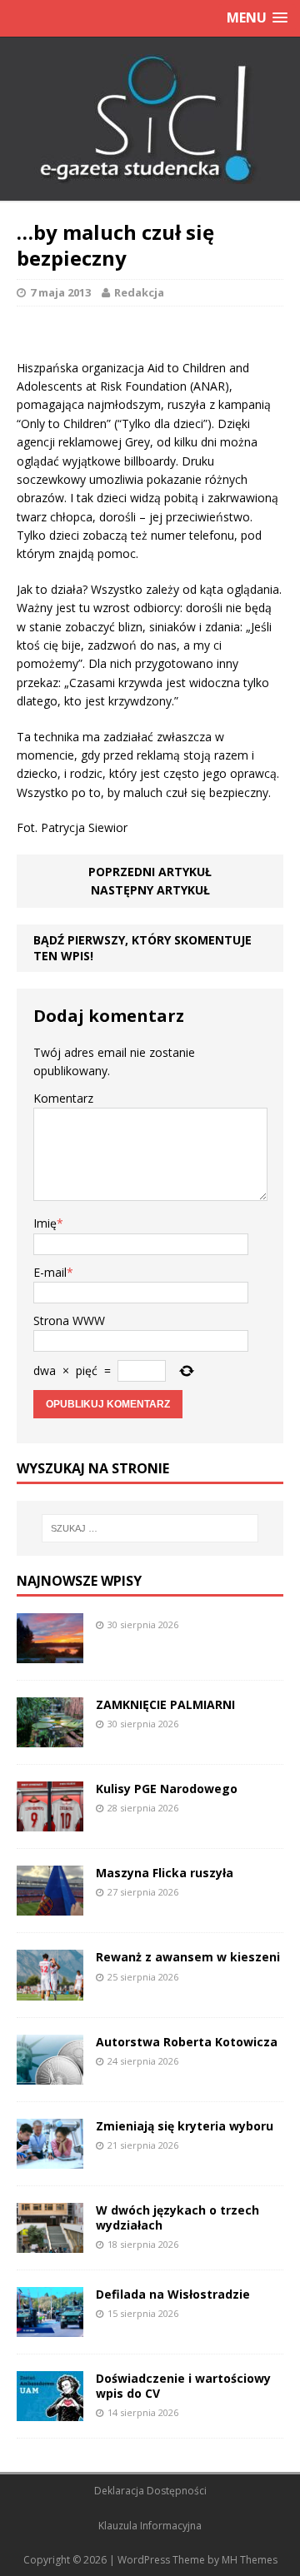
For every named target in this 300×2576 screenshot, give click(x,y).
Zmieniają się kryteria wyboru (185, 2126)
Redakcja (139, 292)
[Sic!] (150, 119)
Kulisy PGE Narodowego (167, 1789)
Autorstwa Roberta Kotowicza (187, 2042)
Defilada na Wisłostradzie (173, 2294)
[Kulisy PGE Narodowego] (50, 1822)
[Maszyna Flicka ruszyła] (50, 1906)
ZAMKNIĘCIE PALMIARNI (165, 1704)
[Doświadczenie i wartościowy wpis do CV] (50, 2412)
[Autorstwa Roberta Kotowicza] (50, 2074)
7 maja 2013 (60, 292)
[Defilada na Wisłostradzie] (50, 2327)
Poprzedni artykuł (150, 872)
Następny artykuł (150, 890)
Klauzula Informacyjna (150, 2526)
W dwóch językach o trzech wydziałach (177, 2217)
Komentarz (63, 1098)
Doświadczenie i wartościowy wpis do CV (183, 2386)
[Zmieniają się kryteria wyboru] (50, 2158)
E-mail (50, 1272)
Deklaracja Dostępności (150, 2491)
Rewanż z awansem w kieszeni (188, 1957)
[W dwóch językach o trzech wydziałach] (50, 2242)
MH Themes (250, 2560)
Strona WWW (69, 1320)
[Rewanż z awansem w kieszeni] (50, 1990)
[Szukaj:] (150, 1528)
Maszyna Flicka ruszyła (165, 1873)
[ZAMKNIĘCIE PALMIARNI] (50, 1738)
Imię (45, 1223)
